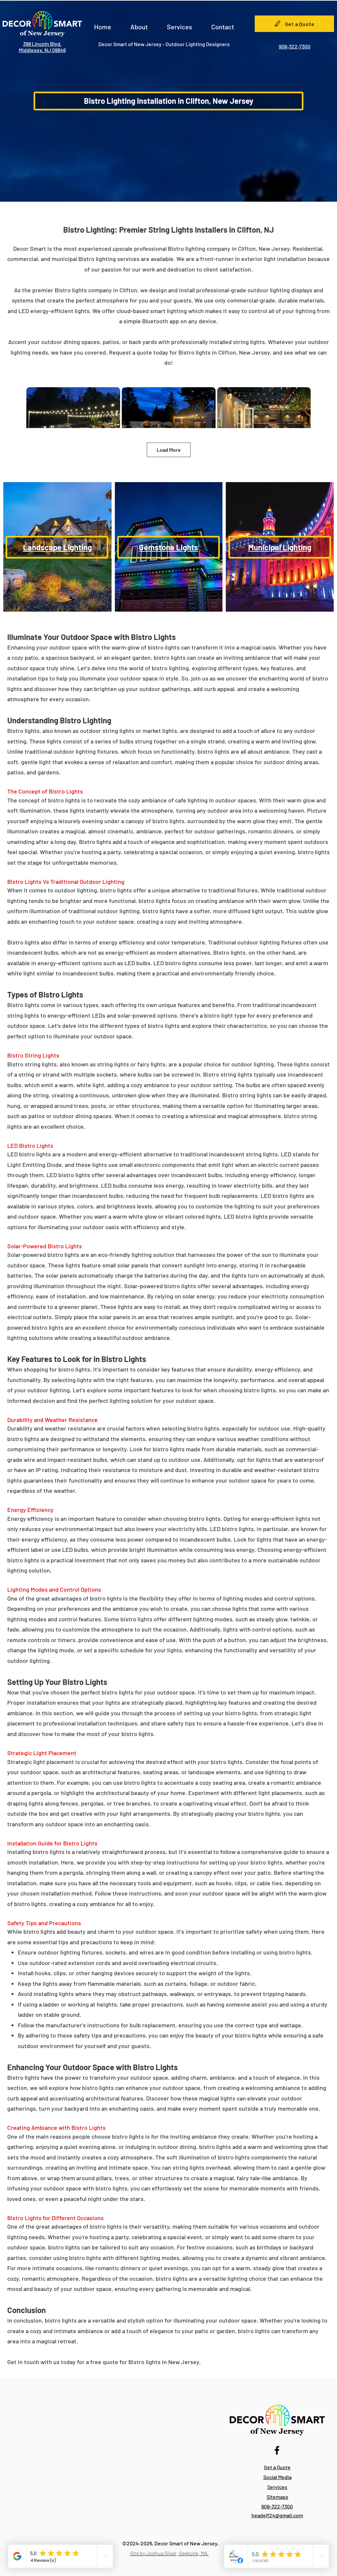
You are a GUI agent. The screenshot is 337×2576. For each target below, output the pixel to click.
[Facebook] (277, 2450)
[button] (139, 24)
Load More (169, 450)
